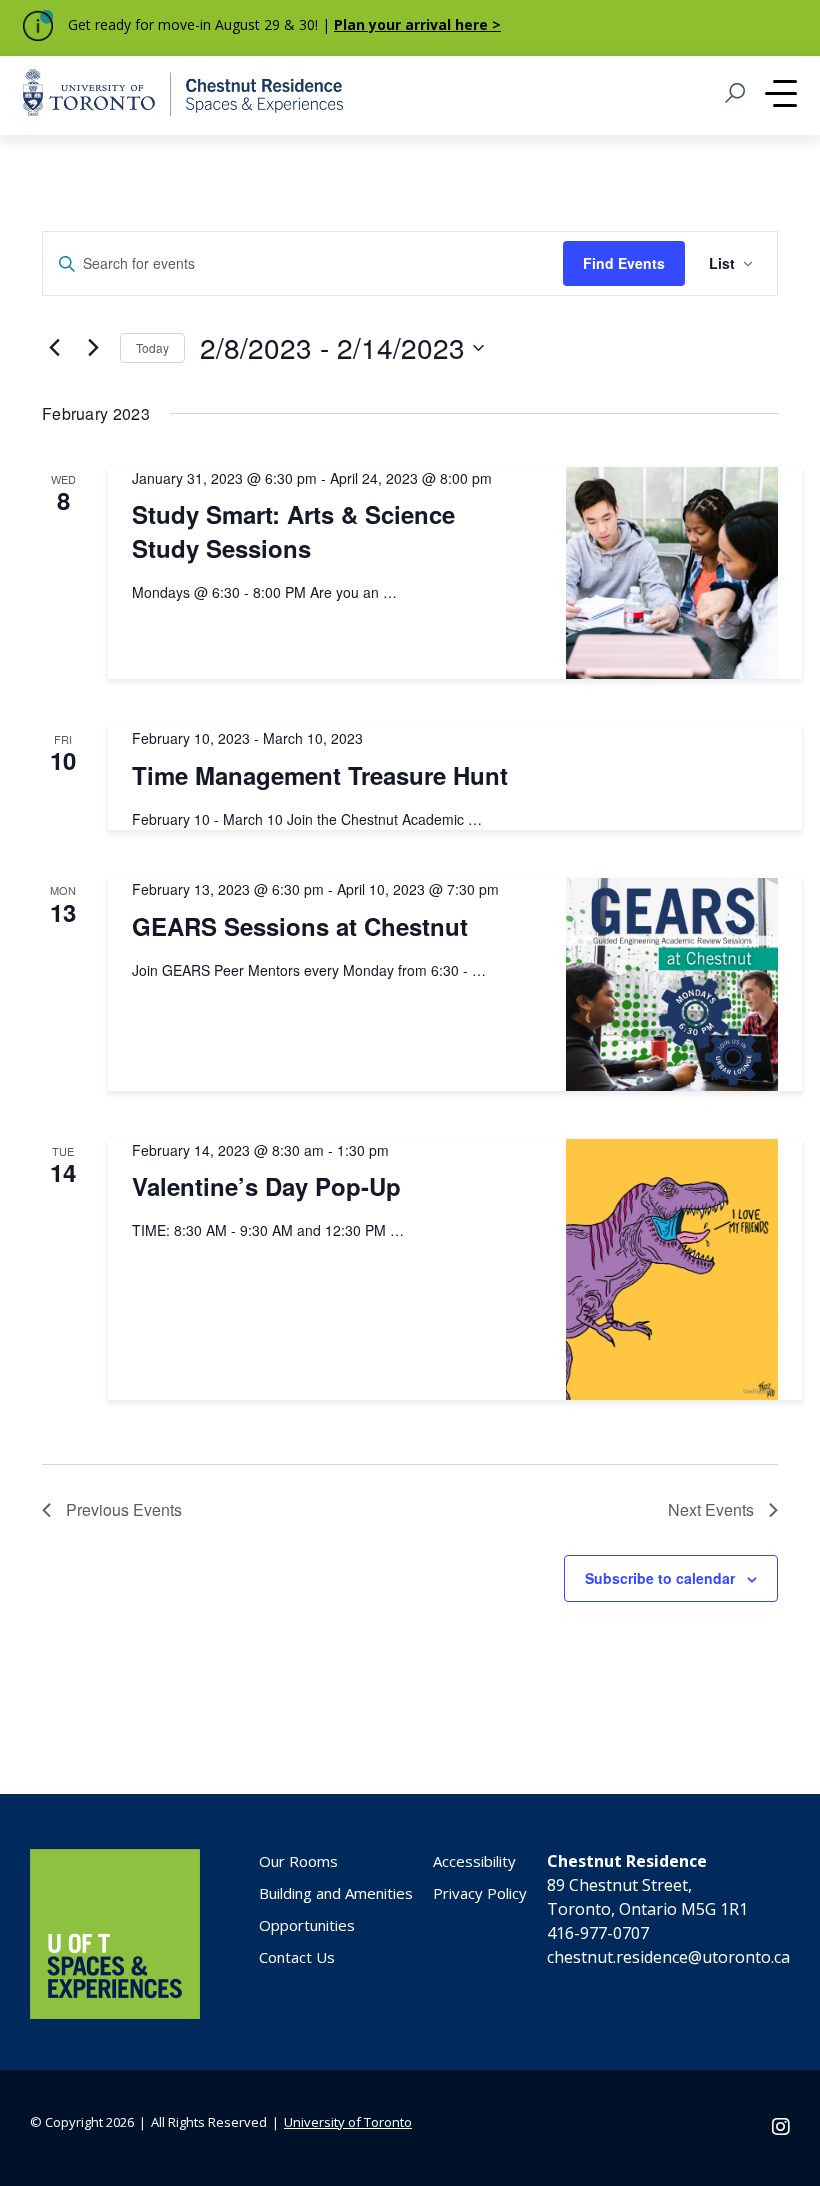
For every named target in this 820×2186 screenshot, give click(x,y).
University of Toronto (348, 2122)
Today (152, 347)
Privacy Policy (480, 1893)
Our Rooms (298, 1861)
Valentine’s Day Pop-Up (266, 1186)
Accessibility (474, 1861)
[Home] (115, 2013)
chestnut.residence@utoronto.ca (668, 1957)
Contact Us (297, 1957)
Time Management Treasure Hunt (320, 775)
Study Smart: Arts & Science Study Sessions (293, 531)
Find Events (624, 263)
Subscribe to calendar (660, 1578)
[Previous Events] (54, 348)
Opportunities (307, 1925)
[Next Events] (93, 348)
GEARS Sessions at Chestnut (300, 926)
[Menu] (781, 96)
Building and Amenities (336, 1893)
